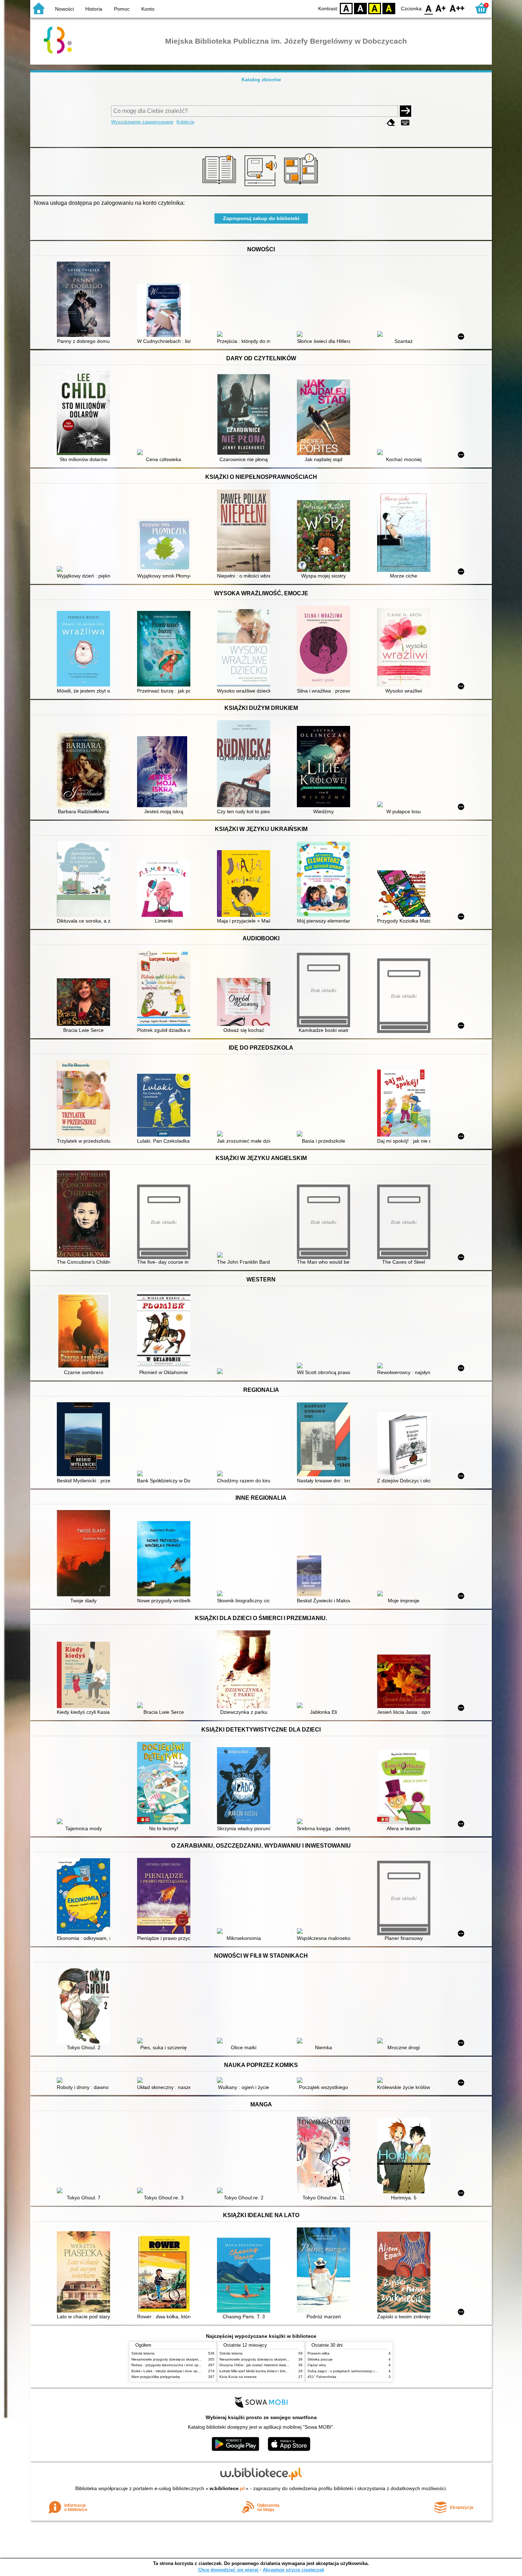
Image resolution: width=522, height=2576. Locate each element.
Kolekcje (185, 122)
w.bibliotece (227, 2488)
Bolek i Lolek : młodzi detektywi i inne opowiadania (173, 2371)
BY (389, 8)
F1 (441, 8)
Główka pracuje (320, 2359)
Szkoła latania (143, 2353)
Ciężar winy (317, 2365)
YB (375, 8)
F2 (457, 8)
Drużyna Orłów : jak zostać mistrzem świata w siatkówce (265, 2365)
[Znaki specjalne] (405, 123)
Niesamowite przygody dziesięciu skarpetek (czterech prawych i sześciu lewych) (196, 2359)
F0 (429, 8)
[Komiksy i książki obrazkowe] (302, 187)
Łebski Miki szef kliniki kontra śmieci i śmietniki (257, 2371)
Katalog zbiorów (261, 80)
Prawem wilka (319, 2353)
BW (360, 8)
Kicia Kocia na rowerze (238, 2377)
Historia (94, 9)
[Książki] (220, 187)
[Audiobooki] (261, 187)
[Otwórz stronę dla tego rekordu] (85, 300)
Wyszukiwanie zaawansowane (142, 122)
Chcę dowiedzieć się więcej (228, 2570)
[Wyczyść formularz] (391, 123)
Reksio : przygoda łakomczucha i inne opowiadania (173, 2365)
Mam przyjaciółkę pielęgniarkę (156, 2377)
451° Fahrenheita (322, 2377)
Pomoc (122, 9)
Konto (148, 9)
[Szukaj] (406, 111)
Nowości (64, 9)
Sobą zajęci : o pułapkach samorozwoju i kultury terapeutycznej (359, 2371)
